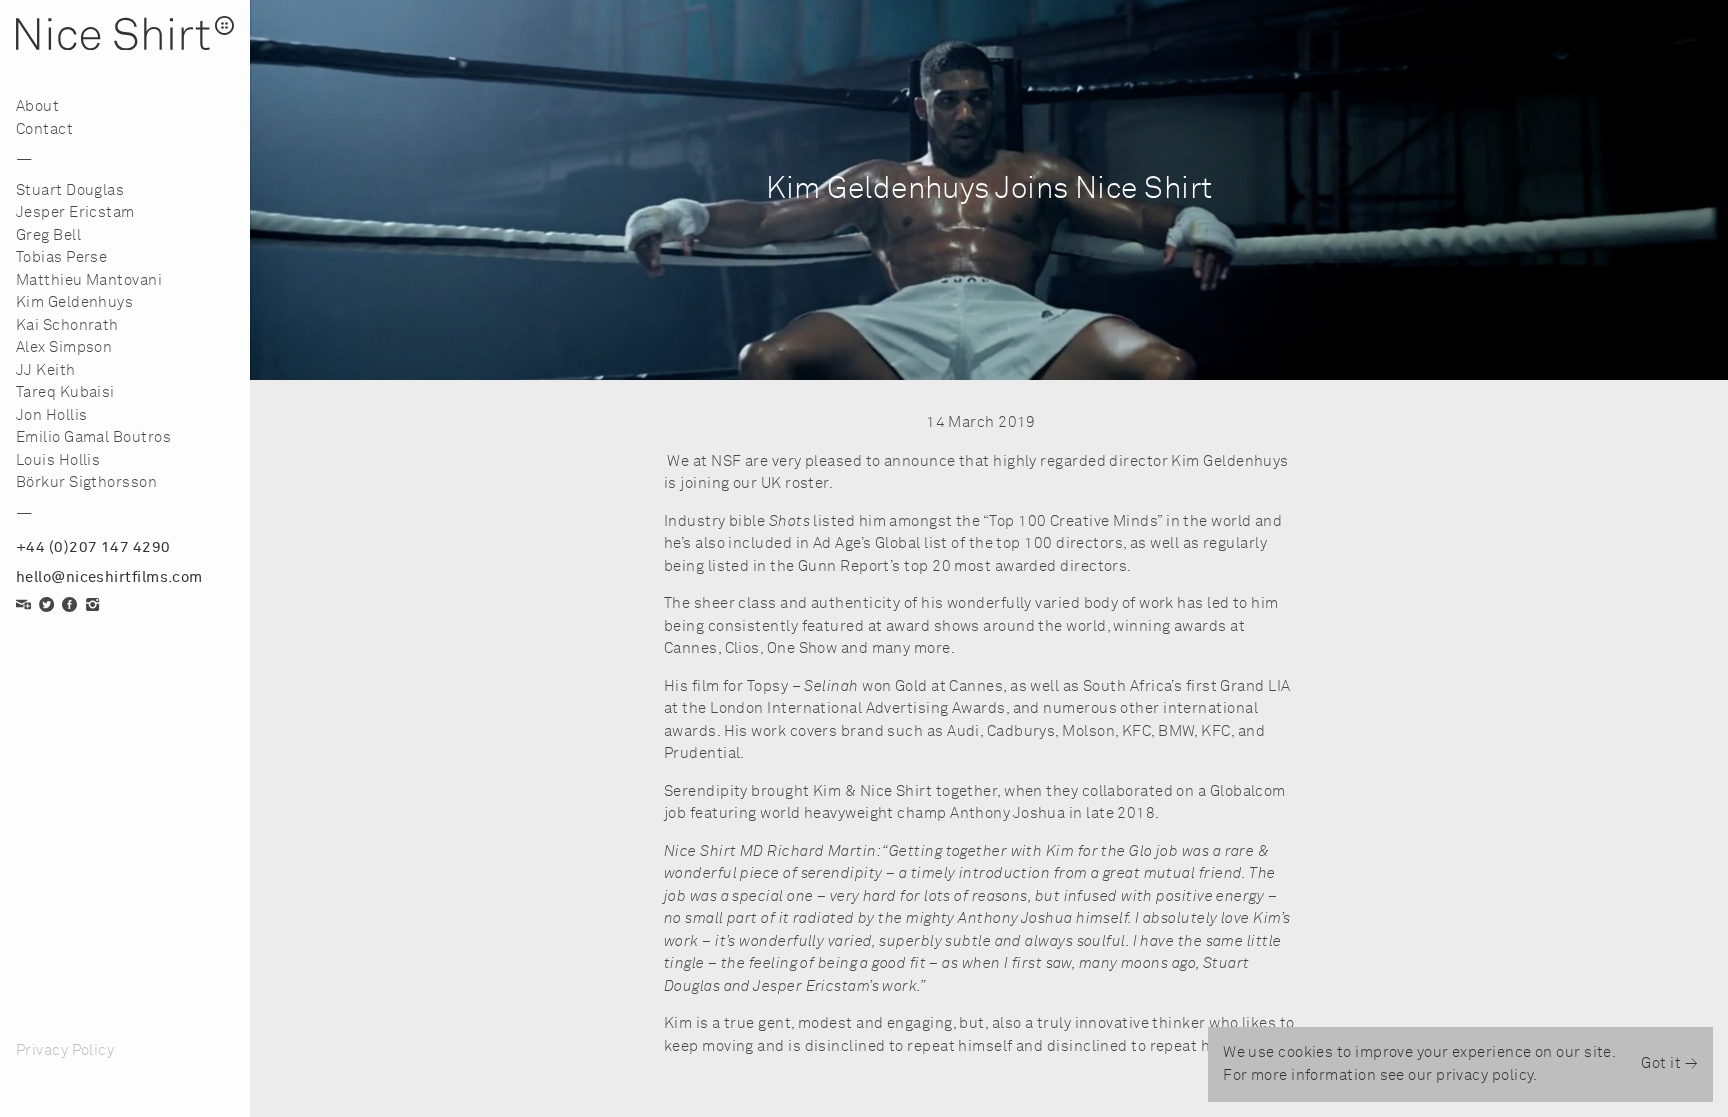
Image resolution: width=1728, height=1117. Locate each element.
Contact (44, 129)
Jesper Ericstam (75, 212)
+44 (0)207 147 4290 (93, 547)
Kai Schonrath (67, 325)
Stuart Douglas (70, 190)
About (37, 106)
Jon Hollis (52, 415)
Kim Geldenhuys (74, 302)
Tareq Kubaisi (65, 392)
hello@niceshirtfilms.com (109, 577)
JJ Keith (46, 370)
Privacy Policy (65, 1050)
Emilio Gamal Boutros (93, 437)
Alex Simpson (64, 347)
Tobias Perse (61, 257)
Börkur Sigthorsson (86, 482)
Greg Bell (48, 235)
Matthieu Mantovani (89, 280)
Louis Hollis (58, 460)
